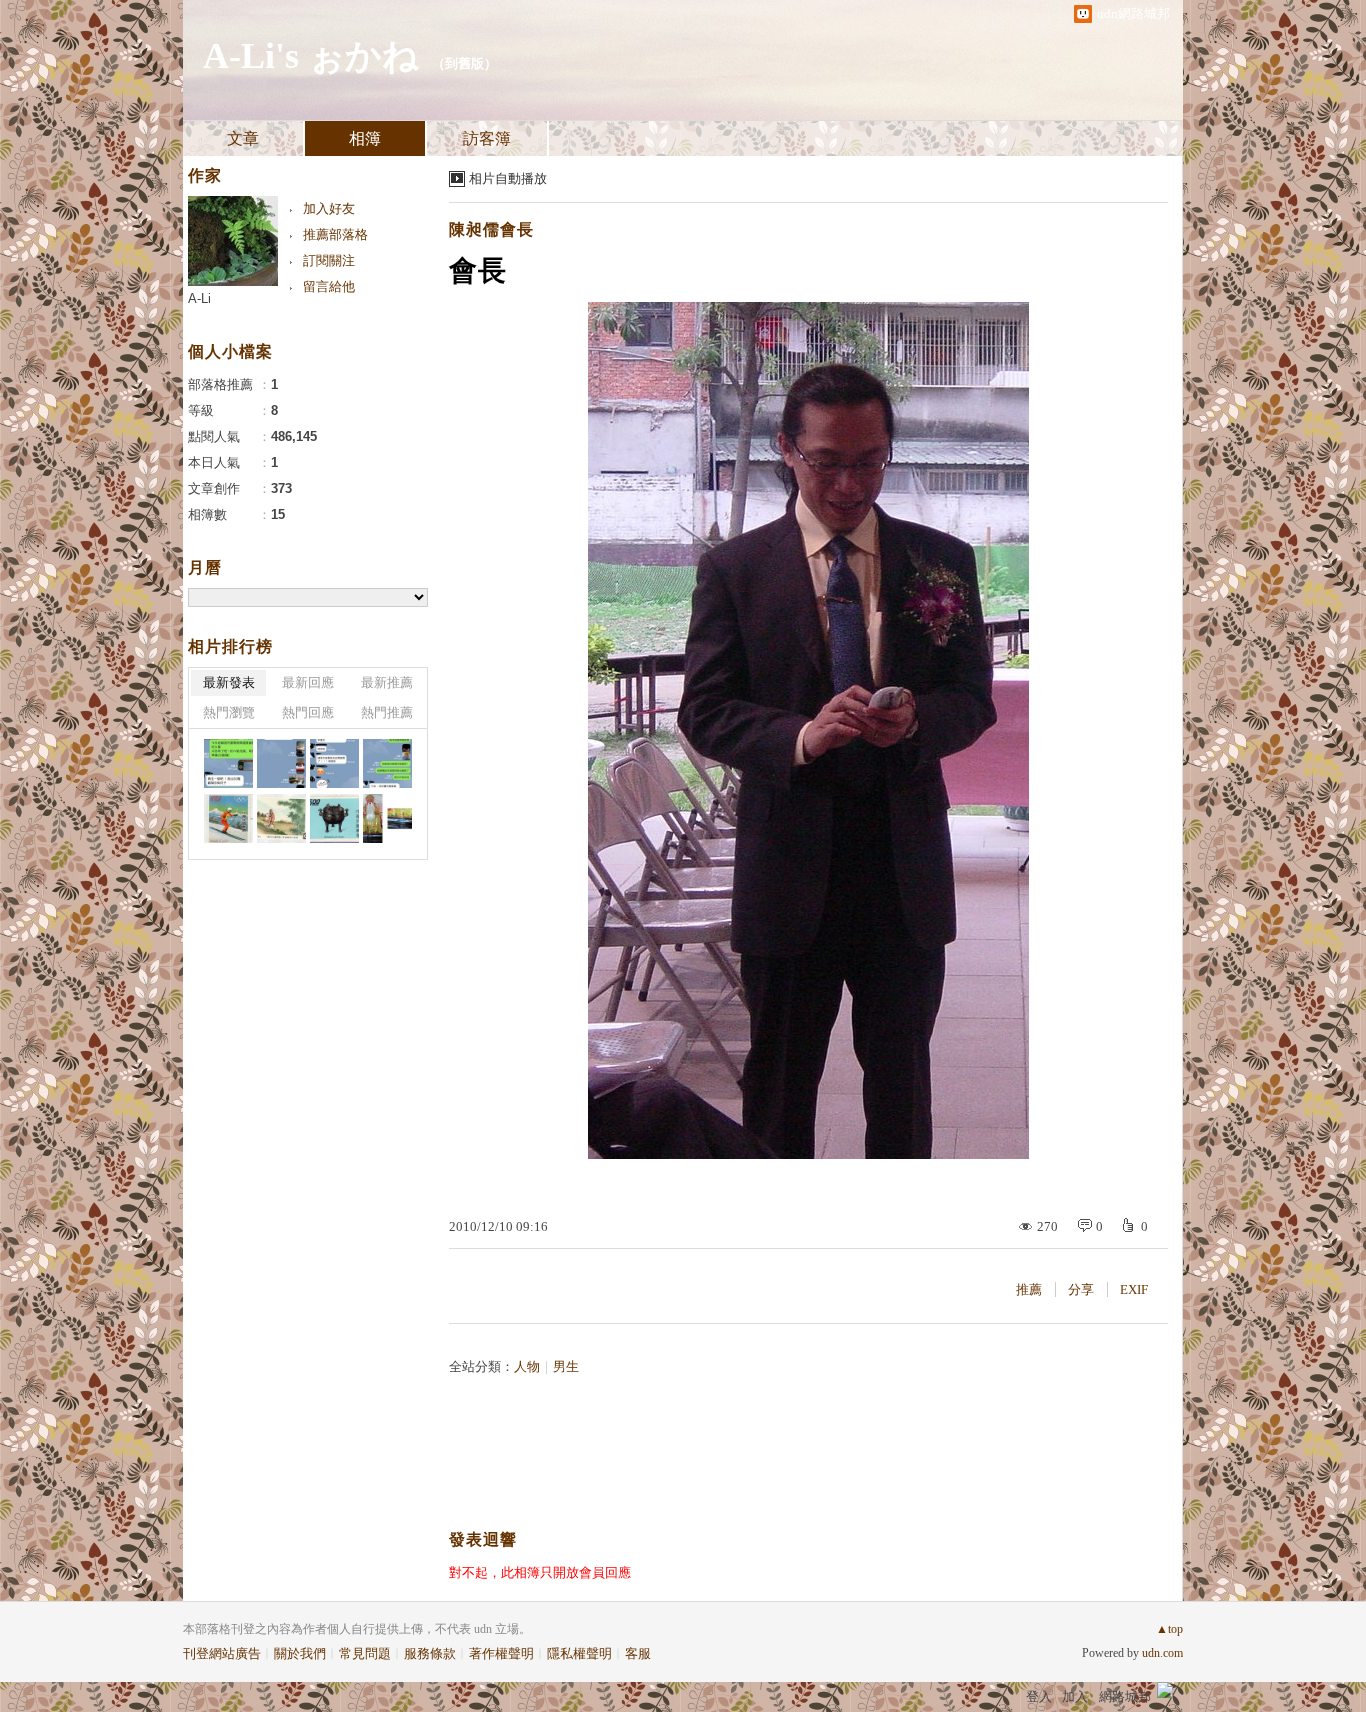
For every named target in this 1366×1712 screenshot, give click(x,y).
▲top (1169, 1629)
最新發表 (229, 682)
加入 (1075, 1696)
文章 (243, 138)
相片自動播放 (508, 178)
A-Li (199, 298)
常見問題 (365, 1653)
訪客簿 (487, 138)
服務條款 (430, 1653)
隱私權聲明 (579, 1653)
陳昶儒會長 (491, 229)
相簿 (365, 138)
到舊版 (464, 63)
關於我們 (300, 1653)
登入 (1039, 1696)
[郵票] (228, 818)
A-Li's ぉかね (311, 56)
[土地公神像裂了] (387, 818)
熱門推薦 (387, 712)
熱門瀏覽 (229, 712)
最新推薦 (387, 682)
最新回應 (308, 682)
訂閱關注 (329, 260)
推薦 (1029, 1289)
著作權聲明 (501, 1653)
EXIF (1134, 1289)
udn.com (1162, 1653)
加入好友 (329, 208)
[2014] (228, 763)
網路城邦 (1125, 1696)
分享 (1081, 1289)
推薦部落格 (335, 234)
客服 (638, 1653)
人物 (527, 1366)
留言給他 (329, 286)
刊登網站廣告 (222, 1653)
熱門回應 (308, 712)
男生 (566, 1366)
